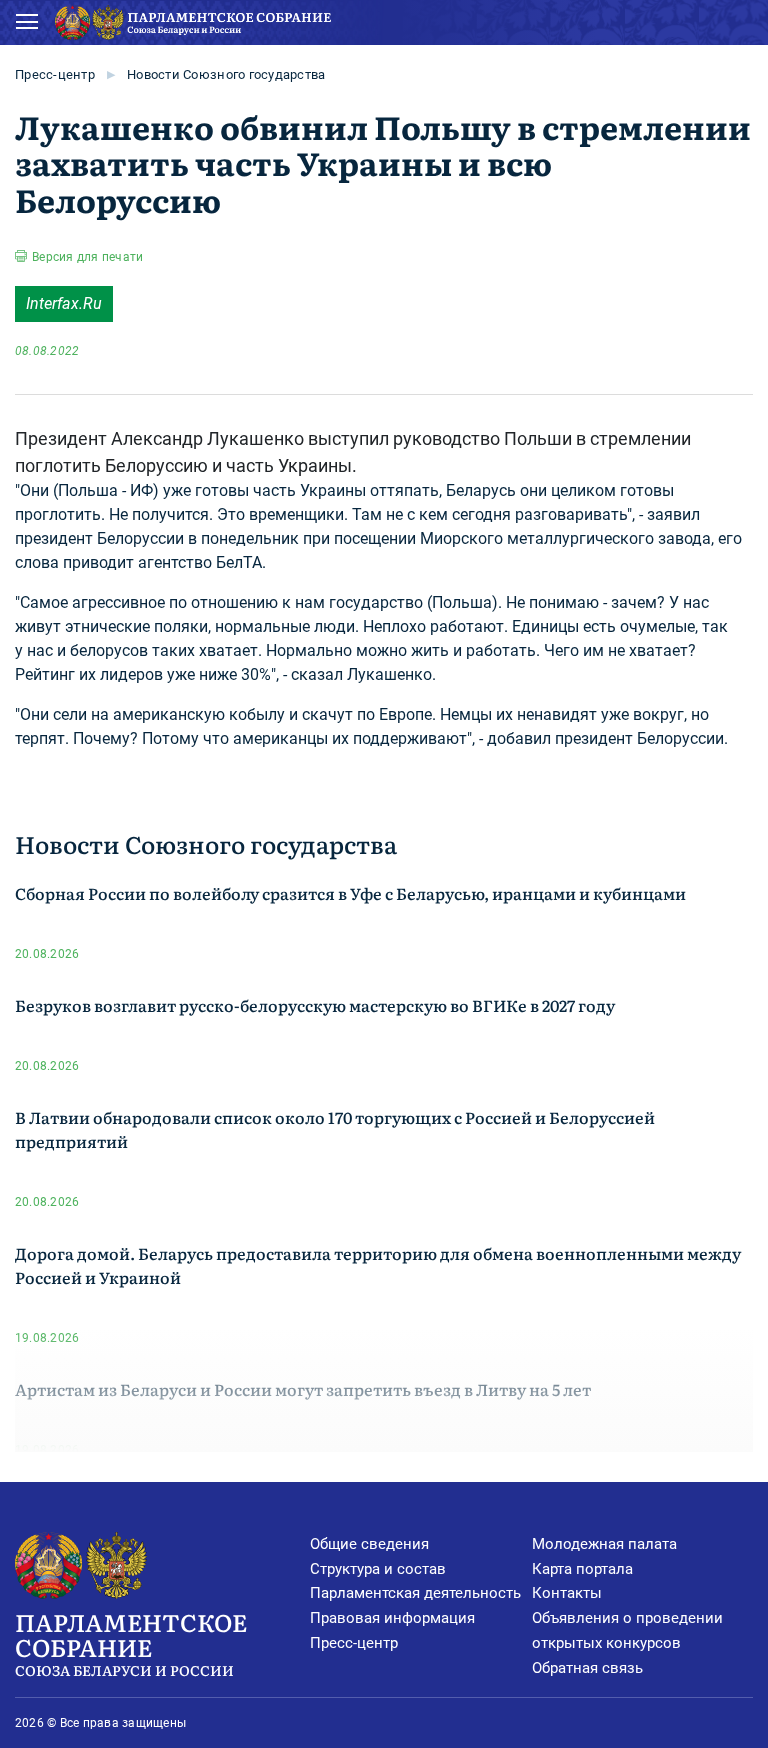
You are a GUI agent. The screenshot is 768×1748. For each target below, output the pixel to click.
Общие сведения (369, 1544)
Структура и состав (378, 1569)
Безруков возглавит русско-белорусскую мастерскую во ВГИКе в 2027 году (315, 1005)
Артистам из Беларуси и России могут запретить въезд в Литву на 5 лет (303, 1389)
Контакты (567, 1593)
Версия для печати (87, 257)
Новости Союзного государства (226, 74)
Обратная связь (587, 1668)
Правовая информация (392, 1618)
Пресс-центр (55, 74)
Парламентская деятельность (415, 1593)
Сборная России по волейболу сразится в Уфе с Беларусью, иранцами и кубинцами (350, 893)
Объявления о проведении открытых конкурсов (627, 1630)
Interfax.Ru (64, 303)
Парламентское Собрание (131, 1642)
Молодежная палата (604, 1544)
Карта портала (582, 1569)
